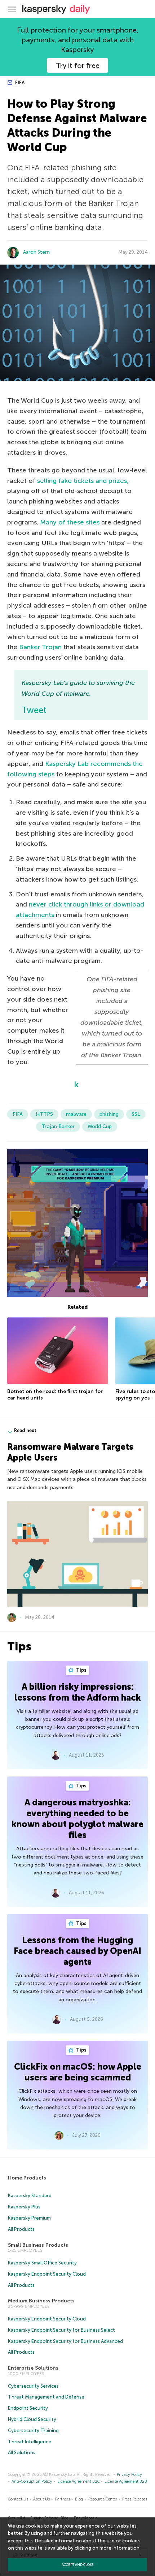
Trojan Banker (58, 1126)
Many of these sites (70, 522)
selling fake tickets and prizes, (83, 481)
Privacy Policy (129, 2475)
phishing (109, 1114)
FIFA (19, 83)
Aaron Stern (36, 252)
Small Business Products (38, 2245)
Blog (79, 2499)
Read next (25, 1430)
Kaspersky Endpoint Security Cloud (47, 2274)
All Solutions (22, 2453)
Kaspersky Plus (24, 2207)
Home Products (27, 2178)
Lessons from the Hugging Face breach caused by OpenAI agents (77, 1951)
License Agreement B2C (79, 2481)
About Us (41, 2499)
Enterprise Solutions (33, 2368)
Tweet (34, 710)
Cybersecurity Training (33, 2431)
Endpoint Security (28, 2408)
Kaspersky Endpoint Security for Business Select (61, 2330)
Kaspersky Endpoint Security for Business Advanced (65, 2341)
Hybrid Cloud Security (32, 2419)
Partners (63, 2499)
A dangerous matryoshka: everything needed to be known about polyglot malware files (77, 1819)
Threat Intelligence (30, 2442)
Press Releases (135, 2499)
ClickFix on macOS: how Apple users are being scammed (78, 2072)
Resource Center (103, 2499)
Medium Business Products (41, 2301)
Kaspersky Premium (29, 2218)
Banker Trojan (40, 647)
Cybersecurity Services (33, 2386)
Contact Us (18, 2499)
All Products (21, 2229)
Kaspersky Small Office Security (42, 2263)
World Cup (100, 1126)
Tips (81, 1670)
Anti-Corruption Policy (32, 2481)
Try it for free (78, 65)
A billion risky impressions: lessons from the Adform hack (78, 1692)
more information (119, 2548)
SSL (136, 1114)
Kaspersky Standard (30, 2196)
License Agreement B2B (126, 2481)
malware (76, 1114)
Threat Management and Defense (46, 2397)
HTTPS (44, 1114)
